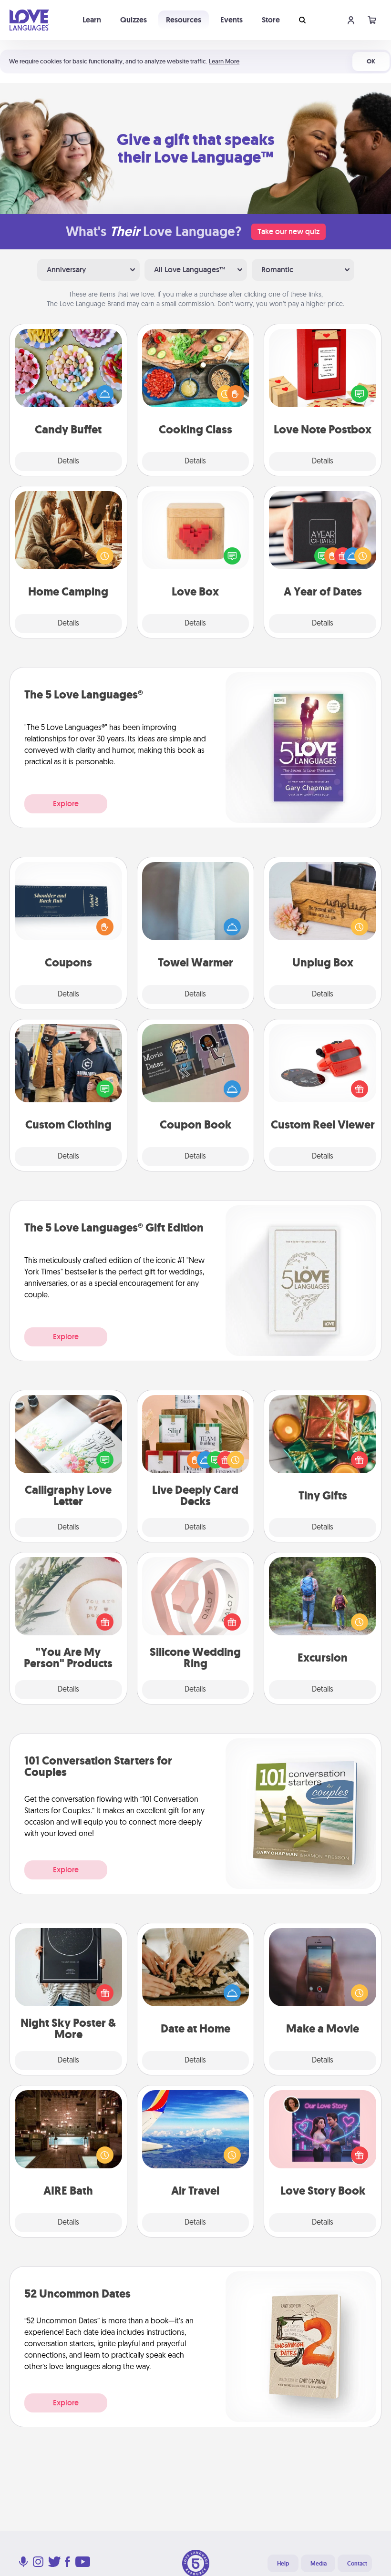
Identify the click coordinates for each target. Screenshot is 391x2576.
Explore (66, 804)
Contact (357, 2564)
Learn (92, 20)
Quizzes (134, 20)
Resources (184, 20)
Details (68, 462)
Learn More (224, 61)
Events (232, 20)
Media (319, 2564)
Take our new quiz (288, 231)
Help (283, 2564)
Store (271, 20)
